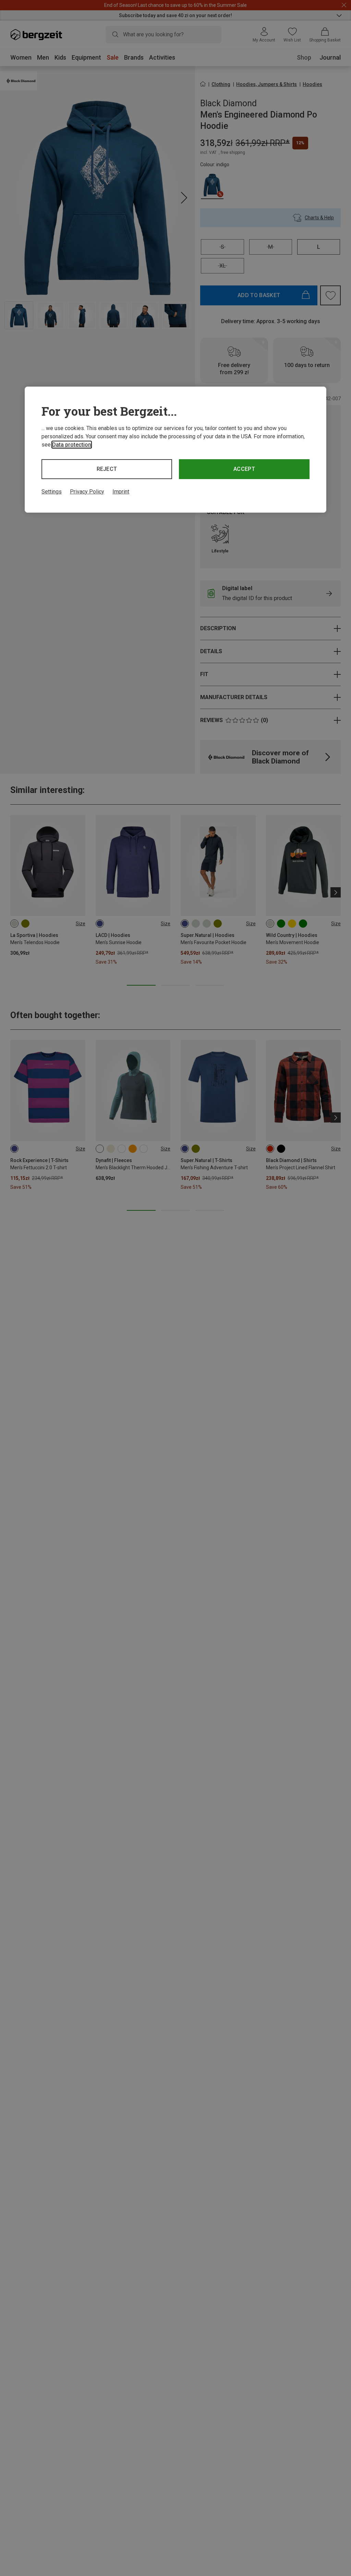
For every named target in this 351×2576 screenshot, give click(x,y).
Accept (244, 469)
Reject (107, 469)
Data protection (72, 445)
